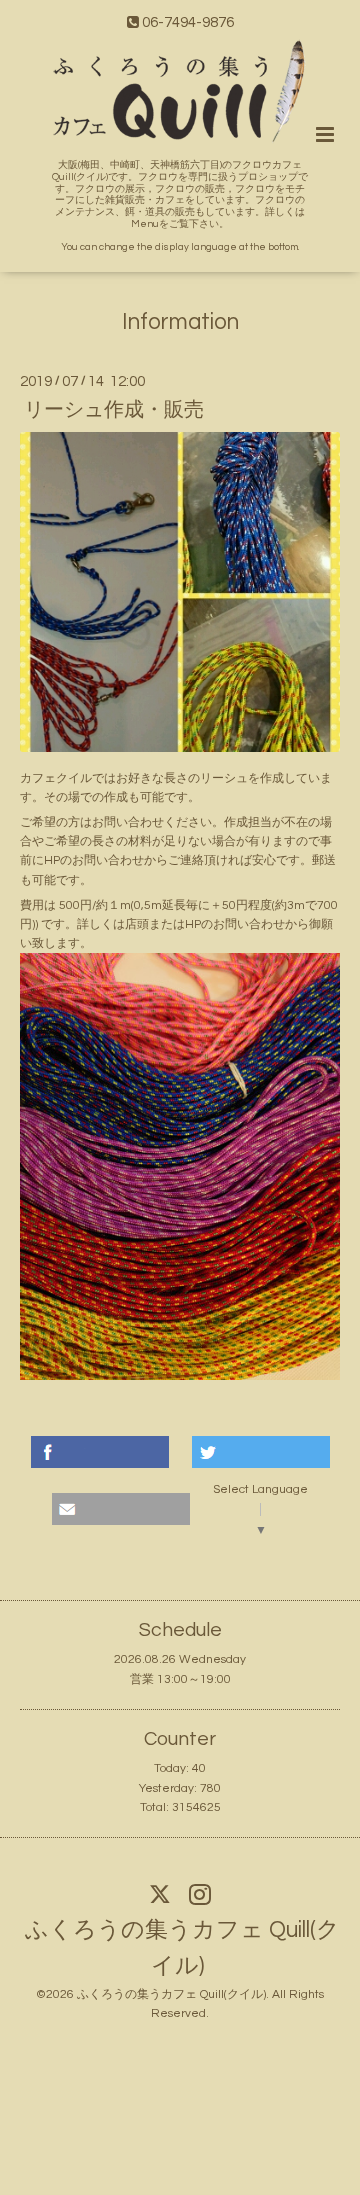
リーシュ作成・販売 (114, 410)
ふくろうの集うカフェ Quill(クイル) (182, 1948)
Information (180, 322)
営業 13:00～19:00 (180, 1679)
